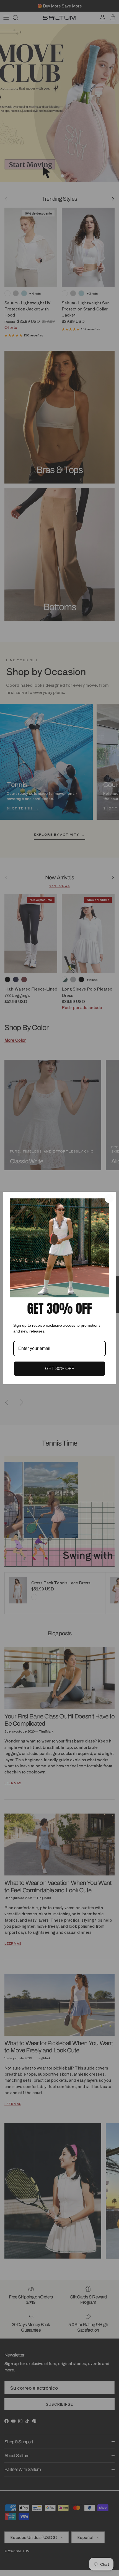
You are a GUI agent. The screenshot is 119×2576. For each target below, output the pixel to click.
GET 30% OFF (60, 1369)
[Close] (109, 1198)
